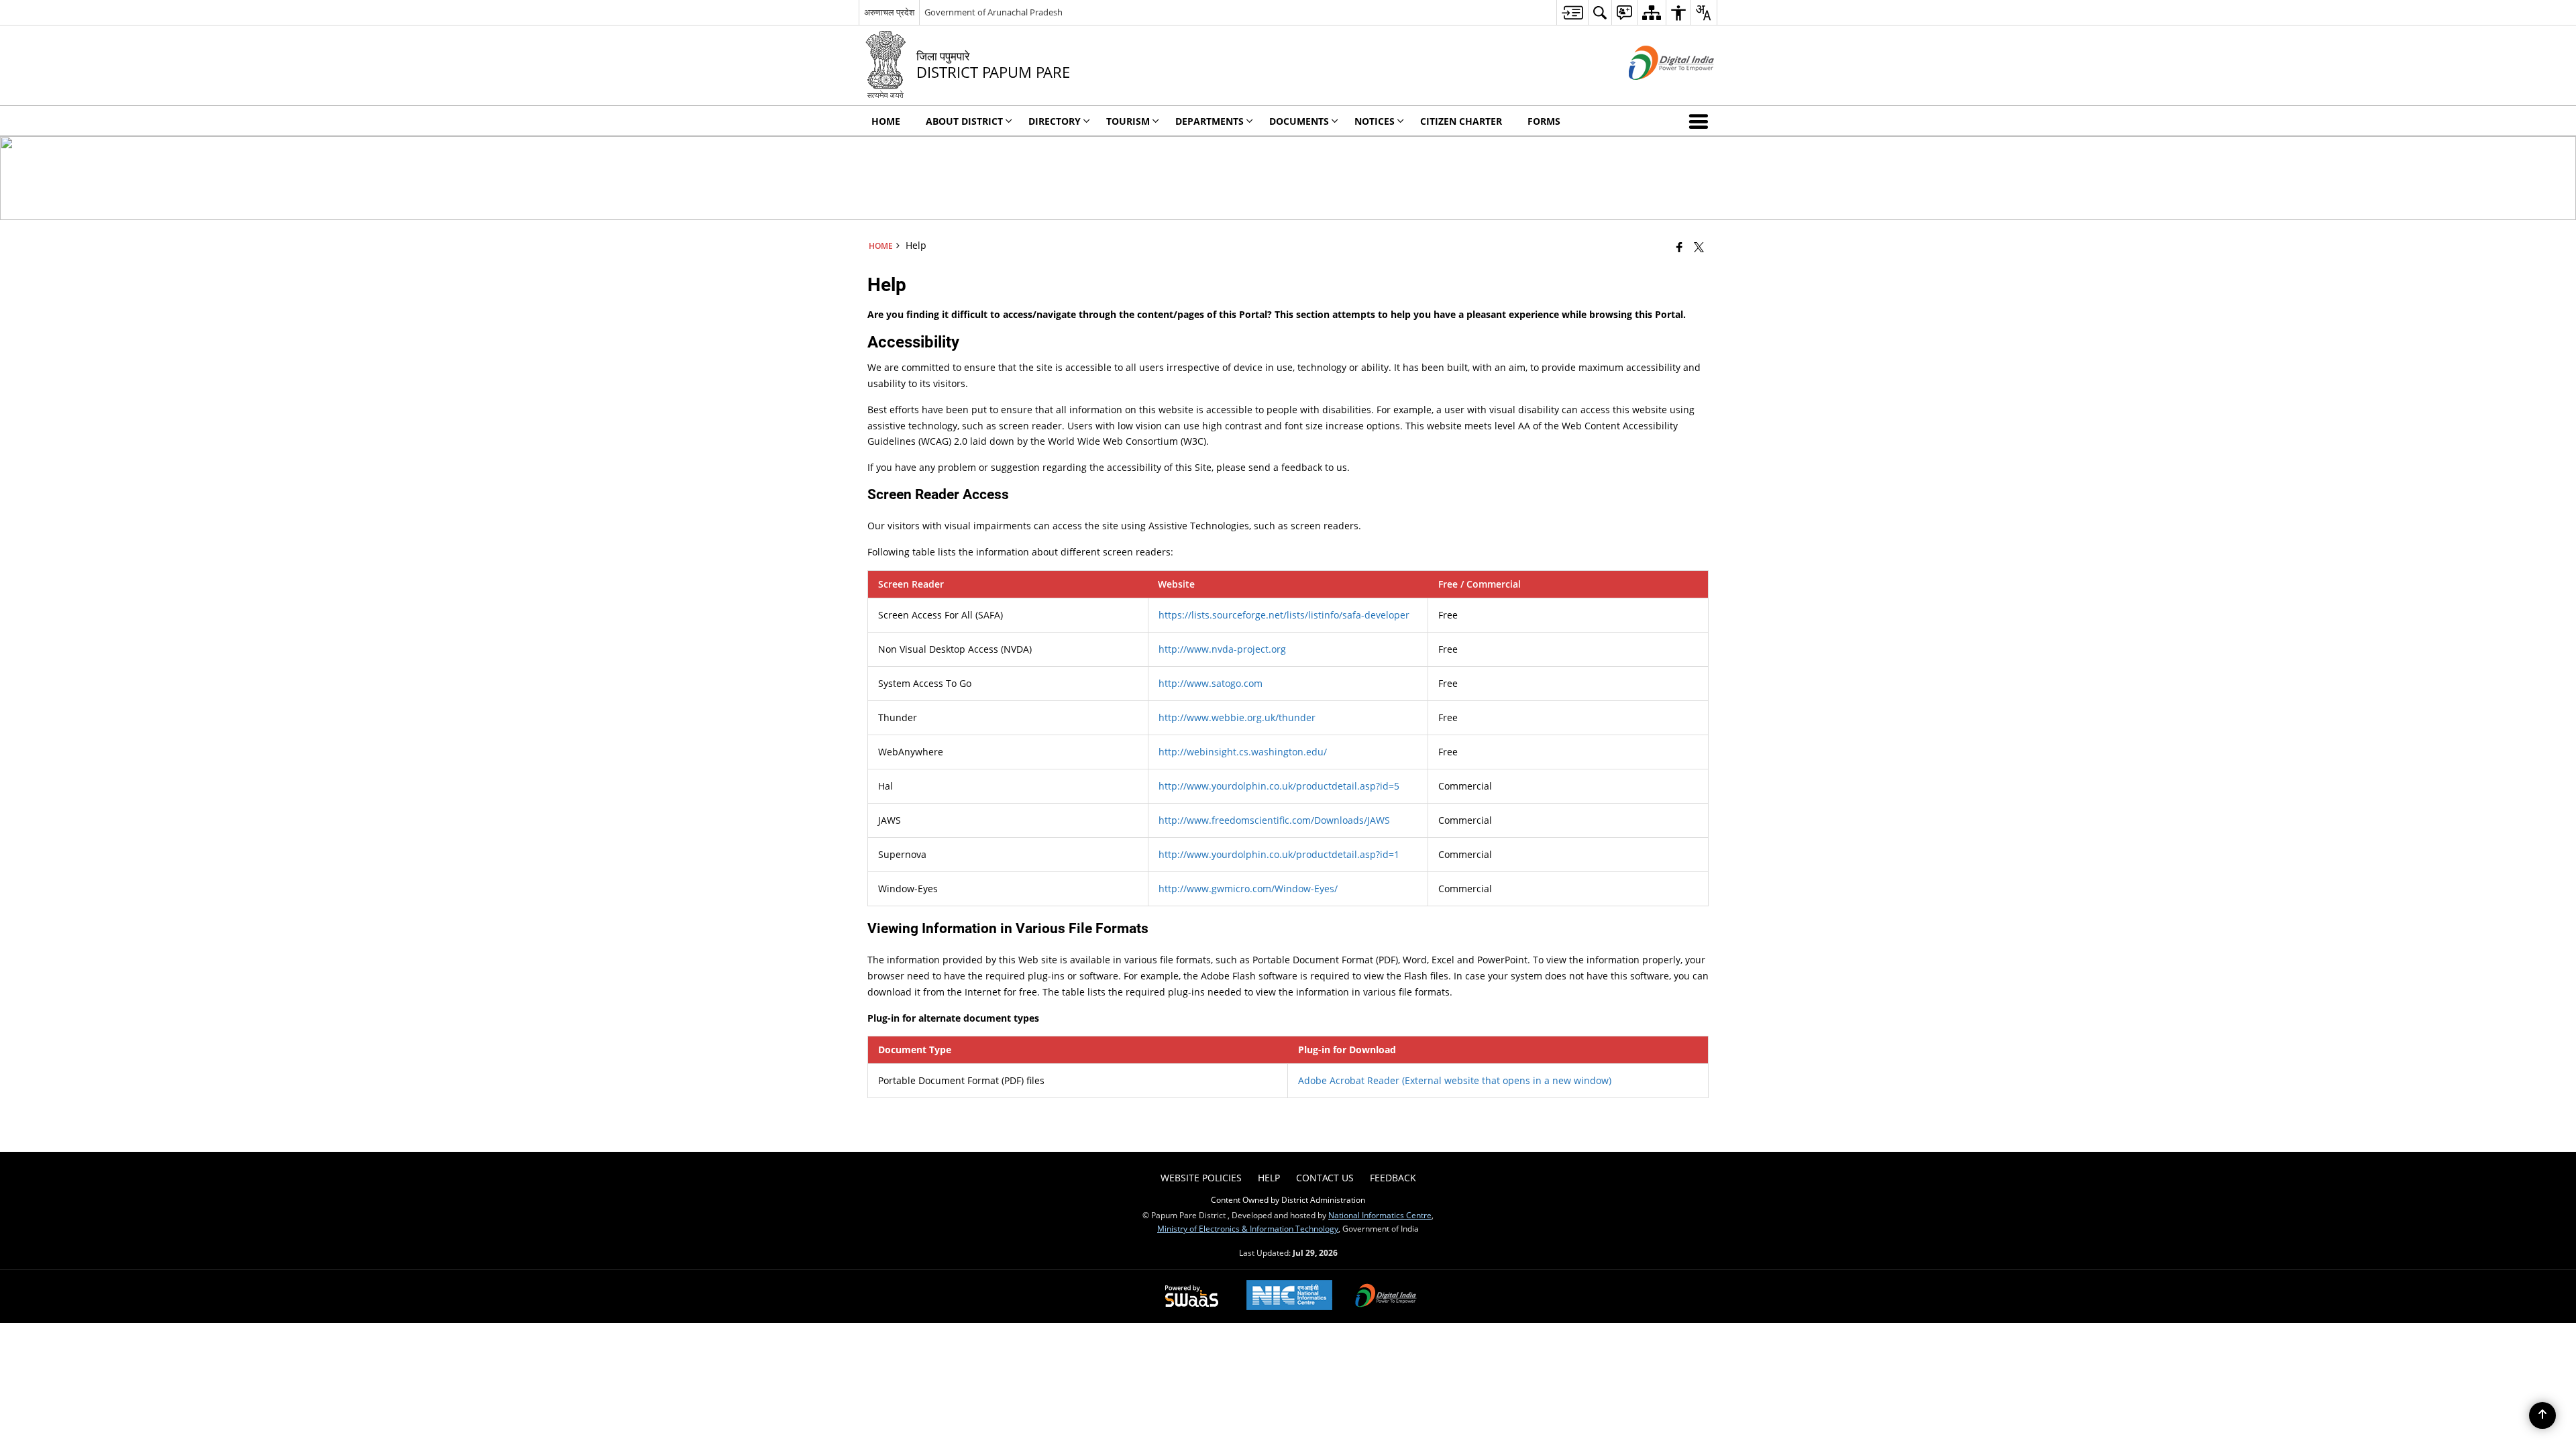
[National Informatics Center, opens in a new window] (1289, 1296)
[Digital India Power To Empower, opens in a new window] (1386, 1297)
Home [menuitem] (886, 121)
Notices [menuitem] (1375, 121)
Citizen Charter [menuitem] (1461, 121)
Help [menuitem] (1269, 1178)
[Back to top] (2542, 1415)
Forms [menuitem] (1544, 121)
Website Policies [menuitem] (1201, 1178)
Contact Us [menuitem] (1325, 1178)
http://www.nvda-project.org (1222, 649)
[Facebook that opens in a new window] (1679, 247)
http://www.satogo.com (1211, 683)
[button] (1701, 121)
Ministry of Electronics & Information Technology (1248, 1228)
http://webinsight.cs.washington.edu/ (1243, 752)
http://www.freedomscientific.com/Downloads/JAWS (1274, 820)
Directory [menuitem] (1055, 121)
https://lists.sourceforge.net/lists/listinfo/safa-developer (1284, 615)
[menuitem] (1572, 12)
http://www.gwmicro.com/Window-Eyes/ (1248, 889)
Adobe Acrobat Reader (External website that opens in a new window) (1455, 1080)
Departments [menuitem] (1210, 121)
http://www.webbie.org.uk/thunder (1237, 717)
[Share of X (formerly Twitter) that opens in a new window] (1699, 247)
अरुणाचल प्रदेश (889, 12)
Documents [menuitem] (1299, 121)
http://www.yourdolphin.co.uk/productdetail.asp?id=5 (1279, 786)
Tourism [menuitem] (1128, 121)
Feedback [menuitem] (1393, 1178)
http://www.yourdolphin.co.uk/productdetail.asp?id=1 (1279, 854)
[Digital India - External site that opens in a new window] (1655, 91)
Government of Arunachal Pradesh (994, 12)
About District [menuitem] (964, 121)
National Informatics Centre (1380, 1215)
